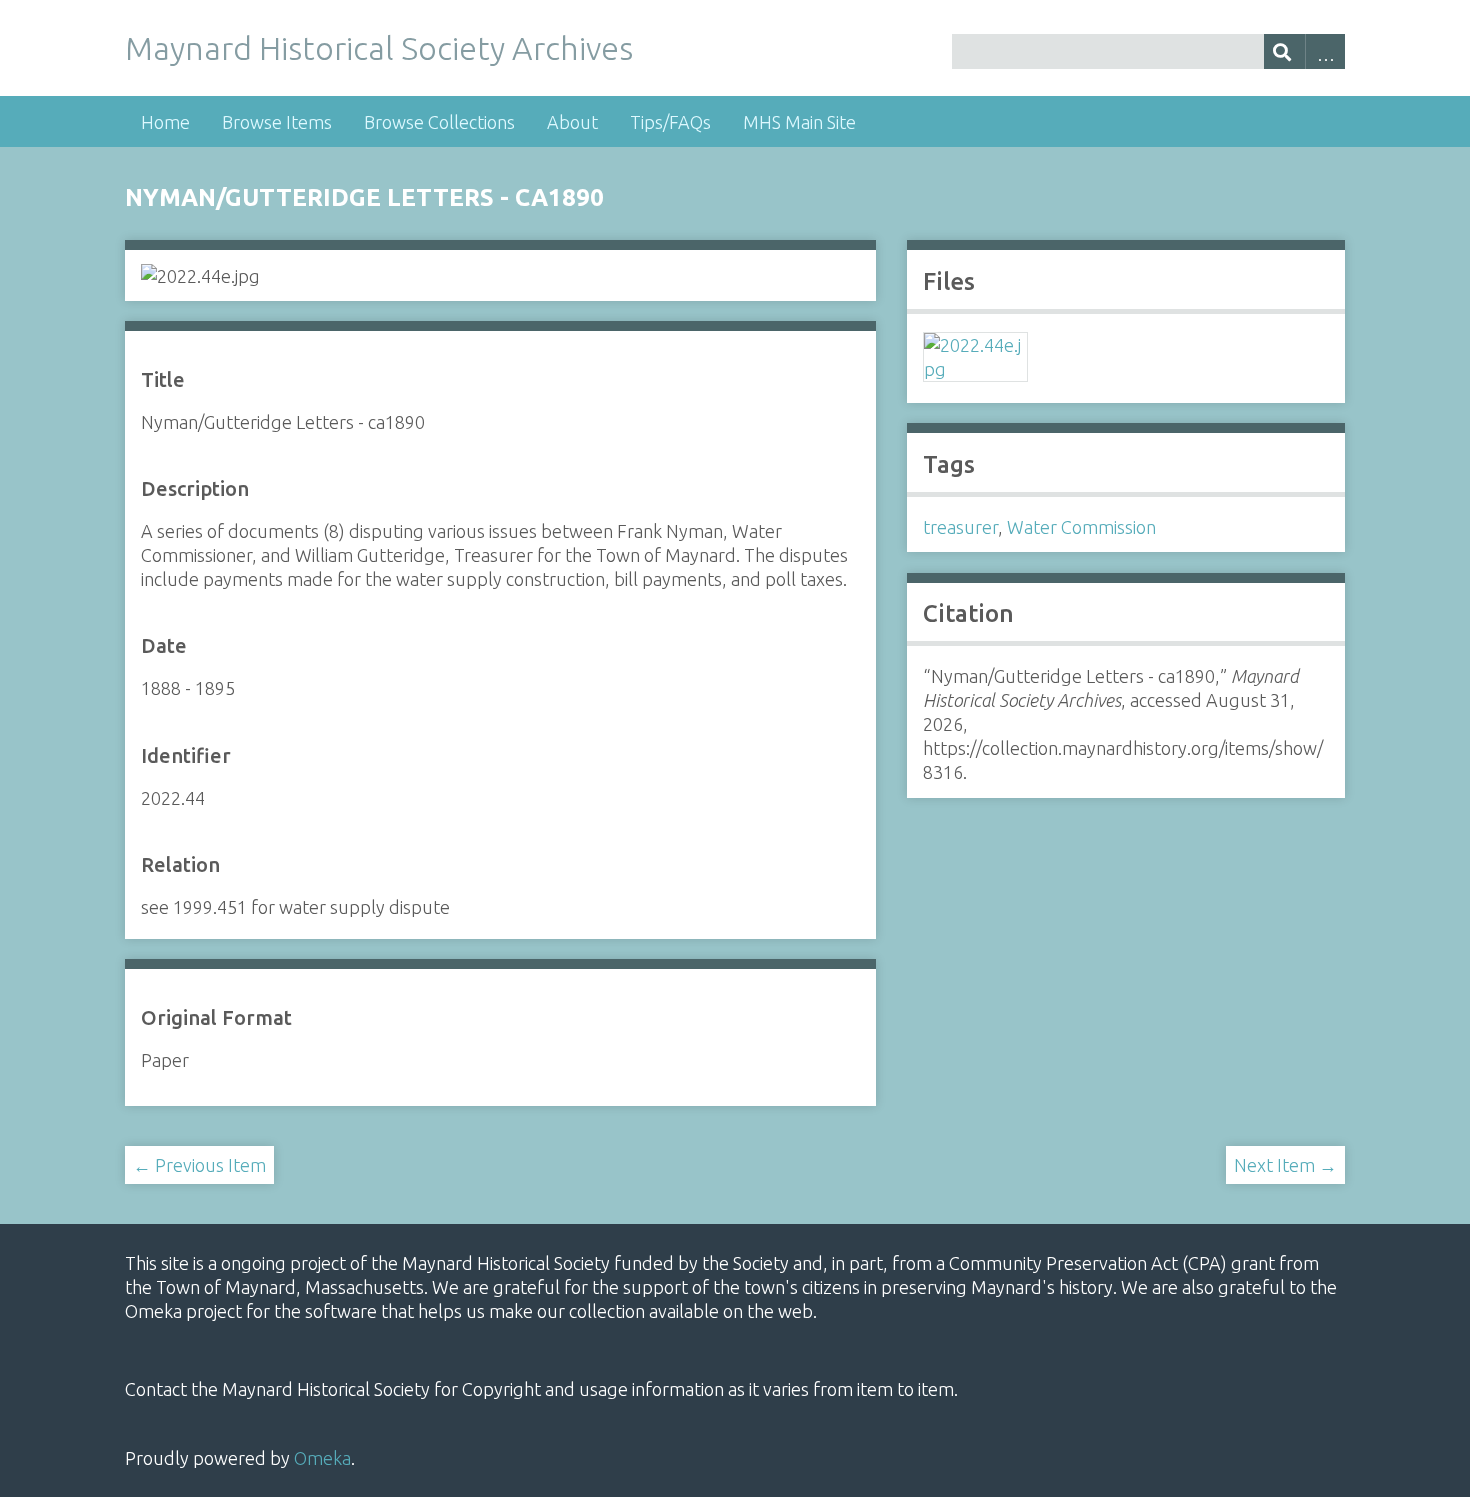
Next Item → (1285, 1165)
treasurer (960, 527)
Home (165, 122)
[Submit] (1284, 51)
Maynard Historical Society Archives (379, 48)
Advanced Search (1325, 51)
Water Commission (1081, 527)
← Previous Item (199, 1165)
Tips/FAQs (670, 122)
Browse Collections (439, 122)
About (572, 122)
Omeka (322, 1458)
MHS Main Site (799, 122)
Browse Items (277, 122)
